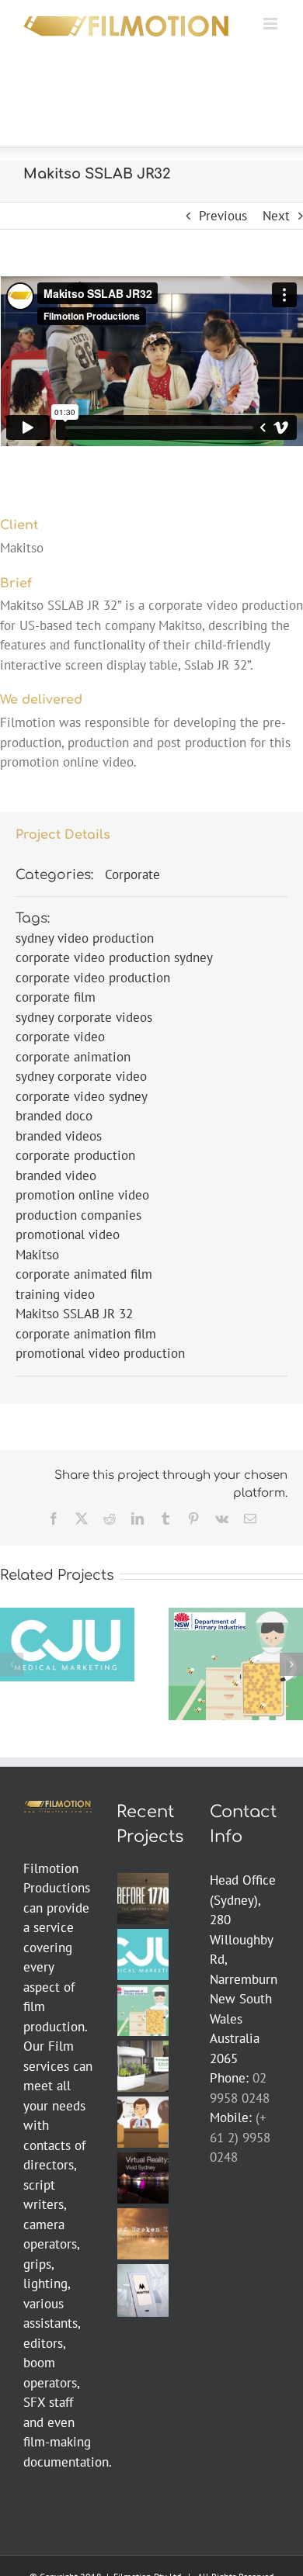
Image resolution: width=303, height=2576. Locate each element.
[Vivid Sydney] (143, 2178)
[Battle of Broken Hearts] (143, 2234)
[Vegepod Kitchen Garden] (143, 2066)
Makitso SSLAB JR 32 (74, 1314)
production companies (78, 1215)
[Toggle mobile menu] (272, 24)
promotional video (68, 1234)
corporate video (60, 1037)
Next (276, 216)
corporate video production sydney (114, 957)
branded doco (54, 1116)
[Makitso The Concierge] (143, 2290)
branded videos (59, 1136)
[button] (12, 1664)
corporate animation (73, 1057)
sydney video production (85, 938)
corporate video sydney (82, 1096)
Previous (223, 216)
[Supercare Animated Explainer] (143, 2122)
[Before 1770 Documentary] (143, 1899)
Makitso (37, 1255)
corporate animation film (86, 1334)
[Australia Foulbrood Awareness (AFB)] (143, 2010)
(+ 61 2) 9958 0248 (240, 2137)
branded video (56, 1175)
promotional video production (100, 1353)
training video (55, 1294)
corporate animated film (84, 1274)
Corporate (132, 874)
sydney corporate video (81, 1076)
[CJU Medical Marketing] (143, 1955)
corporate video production (93, 978)
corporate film (56, 997)
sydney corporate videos (84, 1017)
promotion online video (82, 1195)
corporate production (75, 1155)
